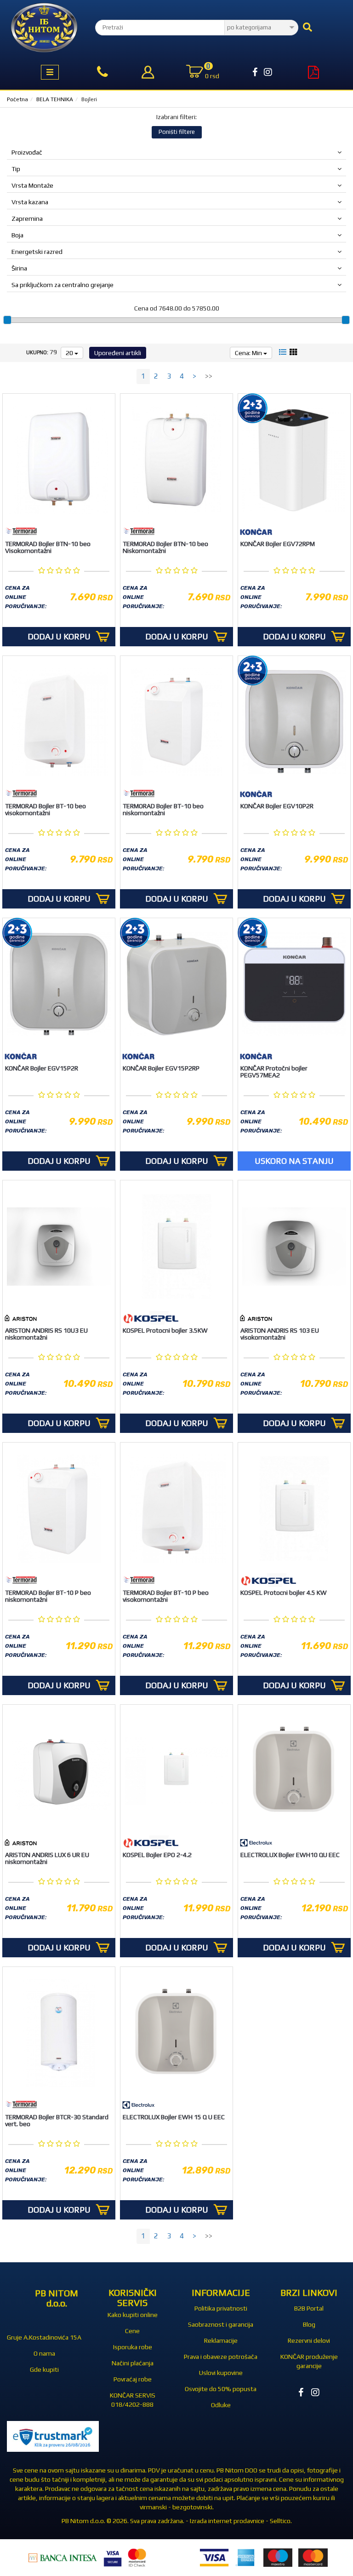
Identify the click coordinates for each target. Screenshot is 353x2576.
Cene (132, 2331)
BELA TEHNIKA (55, 99)
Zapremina (27, 218)
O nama (44, 2353)
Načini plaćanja (133, 2363)
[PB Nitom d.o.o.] (44, 28)
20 (70, 353)
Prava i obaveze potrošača (221, 2357)
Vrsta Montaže (32, 185)
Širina (19, 268)
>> (209, 376)
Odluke (221, 2405)
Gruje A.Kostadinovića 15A (44, 2337)
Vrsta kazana (30, 202)
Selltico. (281, 2521)
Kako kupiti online (133, 2315)
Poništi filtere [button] (177, 132)
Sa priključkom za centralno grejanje (63, 285)
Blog (309, 2324)
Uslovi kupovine (221, 2373)
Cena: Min (249, 353)
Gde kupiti (44, 2369)
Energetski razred (37, 252)
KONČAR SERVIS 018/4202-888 (133, 2400)
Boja (17, 235)
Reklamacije (221, 2340)
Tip (16, 169)
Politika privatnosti (221, 2308)
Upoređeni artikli (118, 353)
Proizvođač (27, 152)
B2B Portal (309, 2308)
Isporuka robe (133, 2347)
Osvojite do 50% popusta (221, 2389)
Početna (17, 99)
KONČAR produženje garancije (309, 2361)
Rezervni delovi (309, 2340)
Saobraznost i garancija (221, 2324)
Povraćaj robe (133, 2379)
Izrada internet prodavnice (227, 2521)
